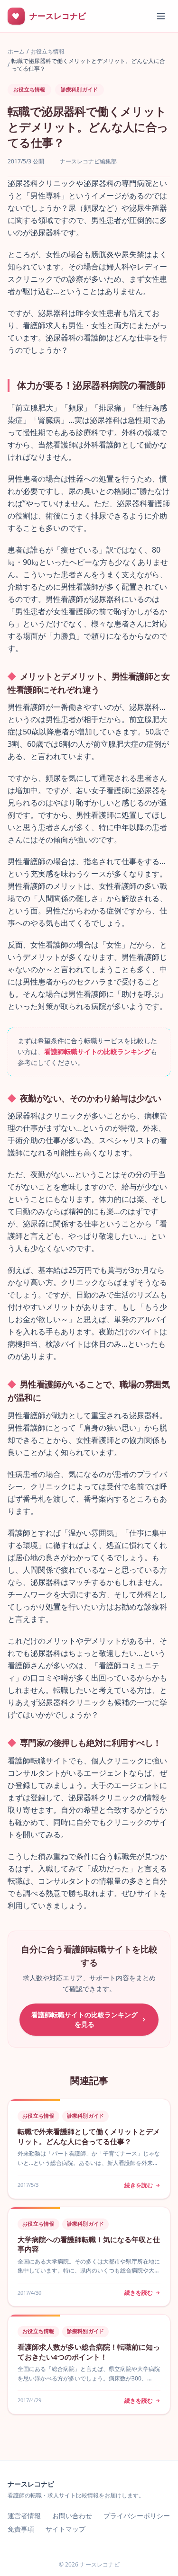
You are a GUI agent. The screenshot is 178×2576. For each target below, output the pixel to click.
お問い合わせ (72, 2516)
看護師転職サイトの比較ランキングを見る (84, 2019)
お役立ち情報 (47, 52)
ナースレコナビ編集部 (88, 161)
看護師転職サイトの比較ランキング (97, 1051)
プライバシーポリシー (137, 2516)
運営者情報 (24, 2516)
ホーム (16, 52)
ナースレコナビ (31, 2484)
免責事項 (21, 2529)
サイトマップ (66, 2529)
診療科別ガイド (80, 89)
